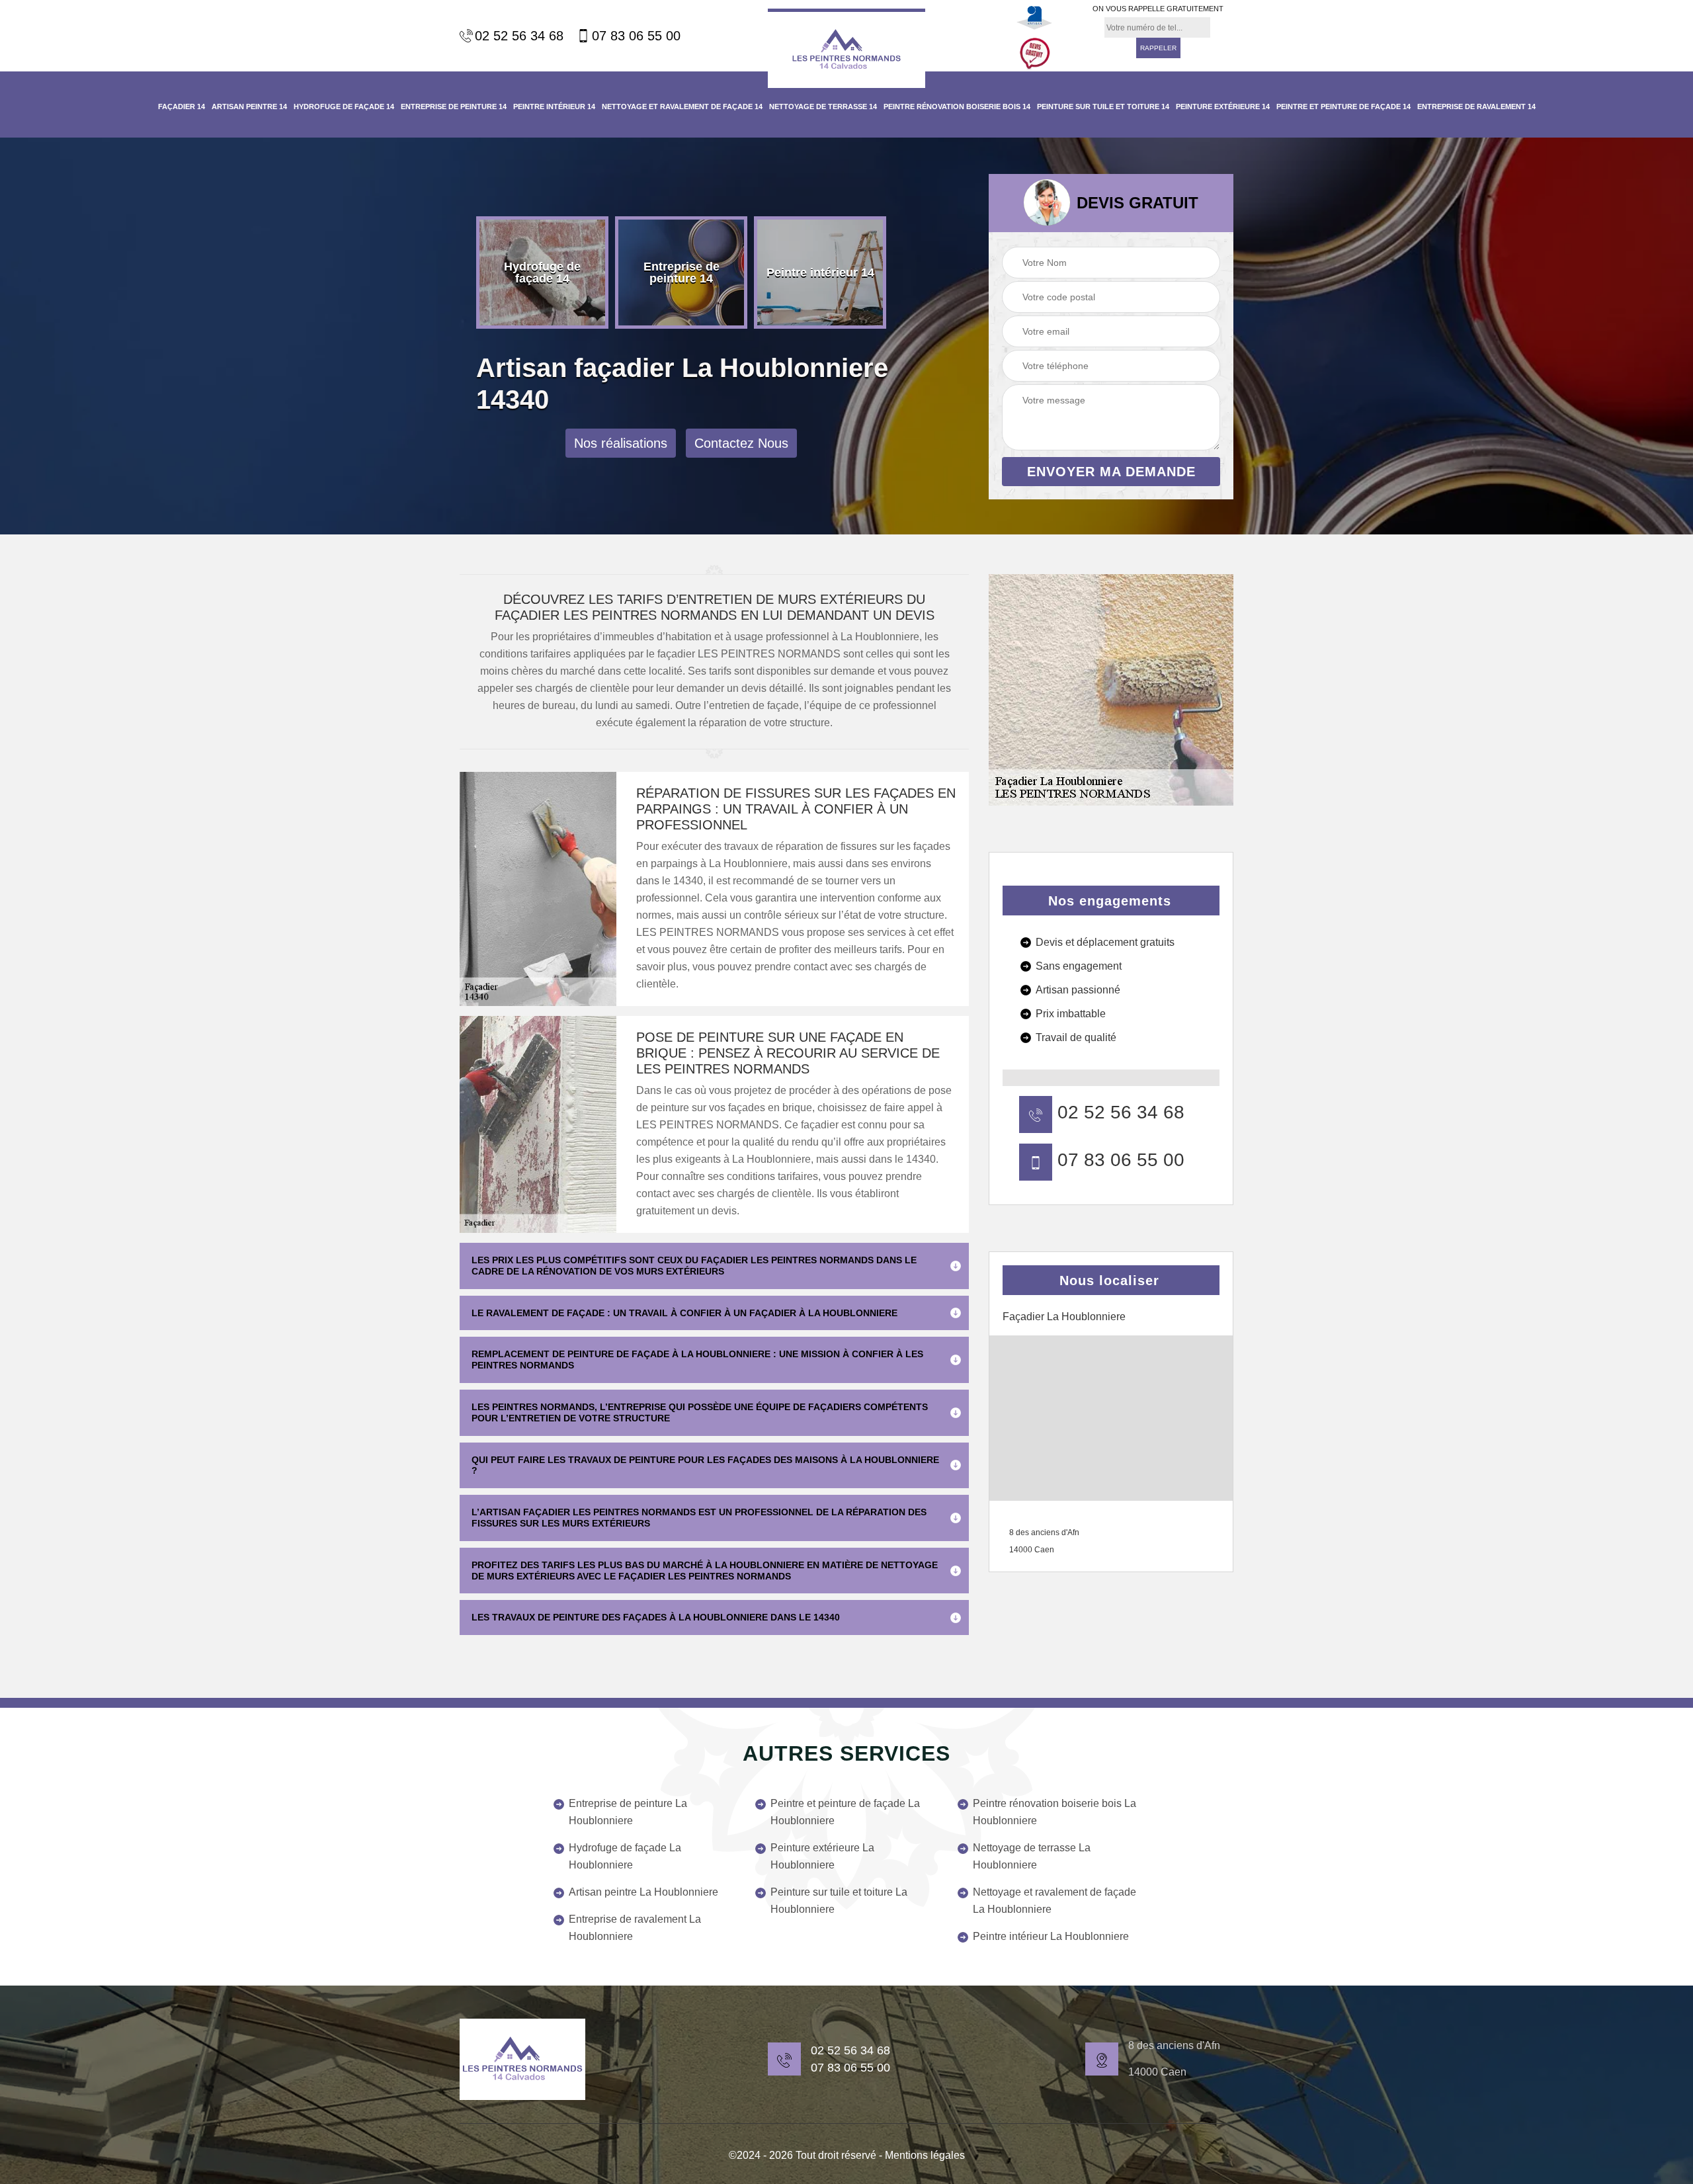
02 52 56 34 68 (519, 36)
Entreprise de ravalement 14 (1476, 106)
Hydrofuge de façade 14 (344, 106)
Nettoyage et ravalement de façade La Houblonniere (1054, 1901)
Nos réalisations (621, 443)
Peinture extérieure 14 (1223, 106)
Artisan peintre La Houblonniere (643, 1892)
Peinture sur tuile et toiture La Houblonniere (839, 1901)
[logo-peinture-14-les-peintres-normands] (846, 48)
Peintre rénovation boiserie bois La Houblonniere (1054, 1812)
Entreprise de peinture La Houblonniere (628, 1812)
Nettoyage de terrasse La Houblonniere (1032, 1856)
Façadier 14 (182, 106)
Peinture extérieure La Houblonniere (822, 1856)
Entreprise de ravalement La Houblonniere (635, 1928)
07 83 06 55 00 (636, 36)
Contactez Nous (741, 443)
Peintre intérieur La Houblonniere (1051, 1936)
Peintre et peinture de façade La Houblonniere (845, 1812)
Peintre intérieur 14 (554, 106)
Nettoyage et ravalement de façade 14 (682, 106)
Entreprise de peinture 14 (454, 106)
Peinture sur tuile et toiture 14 (1103, 106)
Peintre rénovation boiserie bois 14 (957, 106)
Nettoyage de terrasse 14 (823, 106)
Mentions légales (925, 2155)
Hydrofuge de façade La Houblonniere (625, 1856)
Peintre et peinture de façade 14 (1343, 106)
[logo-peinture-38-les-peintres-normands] (522, 2059)
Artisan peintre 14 (249, 106)
